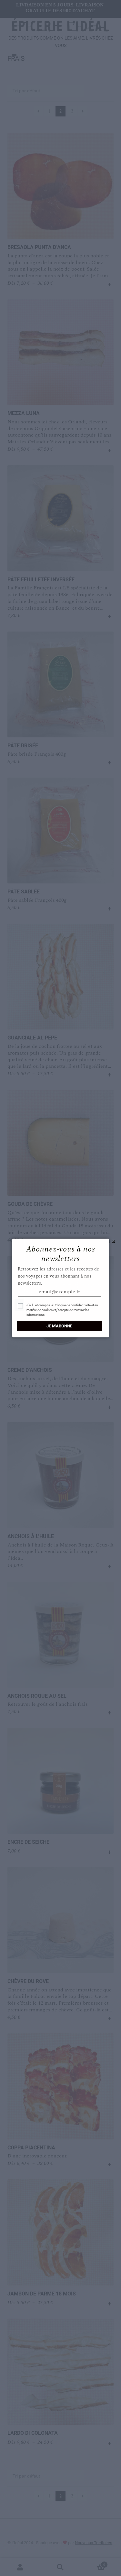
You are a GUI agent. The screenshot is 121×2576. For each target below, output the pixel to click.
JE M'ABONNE (59, 1326)
